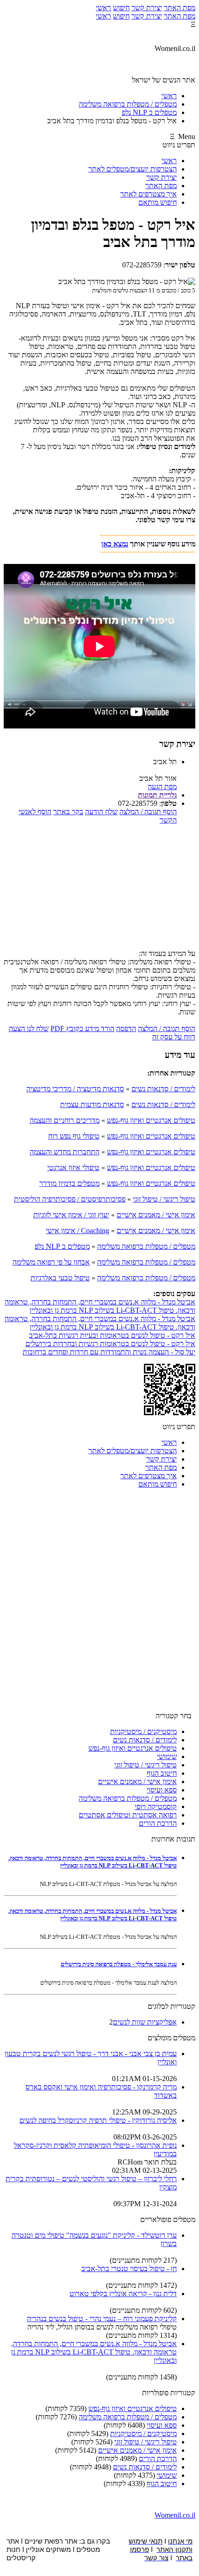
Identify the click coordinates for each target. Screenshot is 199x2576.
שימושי (167, 1756)
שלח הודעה (101, 812)
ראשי (103, 8)
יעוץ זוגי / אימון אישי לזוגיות (71, 1215)
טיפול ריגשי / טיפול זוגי (164, 1199)
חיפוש (121, 8)
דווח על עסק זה (174, 1037)
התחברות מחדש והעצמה (65, 1152)
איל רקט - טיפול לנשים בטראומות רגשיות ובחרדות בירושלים (110, 1344)
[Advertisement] (99, 890)
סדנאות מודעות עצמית (92, 1104)
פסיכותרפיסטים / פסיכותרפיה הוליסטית (70, 1199)
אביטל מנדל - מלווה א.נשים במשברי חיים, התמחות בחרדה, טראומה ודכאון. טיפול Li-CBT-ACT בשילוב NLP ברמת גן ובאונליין (100, 1306)
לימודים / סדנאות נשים (163, 1089)
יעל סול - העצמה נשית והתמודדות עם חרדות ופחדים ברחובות (109, 1352)
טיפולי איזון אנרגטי (73, 1168)
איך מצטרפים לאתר (149, 194)
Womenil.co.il (175, 2515)
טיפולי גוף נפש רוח (74, 1136)
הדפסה (126, 1029)
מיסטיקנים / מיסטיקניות (143, 1731)
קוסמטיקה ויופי (156, 1807)
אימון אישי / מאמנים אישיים (156, 1215)
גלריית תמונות (157, 795)
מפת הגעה (162, 787)
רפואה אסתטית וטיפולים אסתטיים (128, 1815)
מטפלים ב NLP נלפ (62, 1246)
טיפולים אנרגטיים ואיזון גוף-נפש (151, 1120)
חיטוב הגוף (162, 1773)
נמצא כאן (115, 544)
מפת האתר (180, 8)
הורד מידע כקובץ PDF (82, 1029)
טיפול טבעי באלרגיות (60, 1278)
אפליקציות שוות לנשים (145, 2022)
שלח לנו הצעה (29, 1029)
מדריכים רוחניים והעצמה (65, 1120)
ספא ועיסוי (162, 1790)
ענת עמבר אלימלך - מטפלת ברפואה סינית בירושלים (119, 1964)
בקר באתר (68, 812)
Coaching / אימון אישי (78, 1231)
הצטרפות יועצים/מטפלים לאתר (133, 169)
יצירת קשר (147, 8)
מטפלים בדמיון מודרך (69, 1183)
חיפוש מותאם (158, 202)
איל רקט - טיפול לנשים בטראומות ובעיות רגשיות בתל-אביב (112, 1335)
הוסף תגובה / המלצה (148, 812)
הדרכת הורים (158, 1823)
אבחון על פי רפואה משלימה (51, 1262)
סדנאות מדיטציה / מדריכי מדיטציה (75, 1089)
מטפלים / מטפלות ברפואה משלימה (146, 1246)
